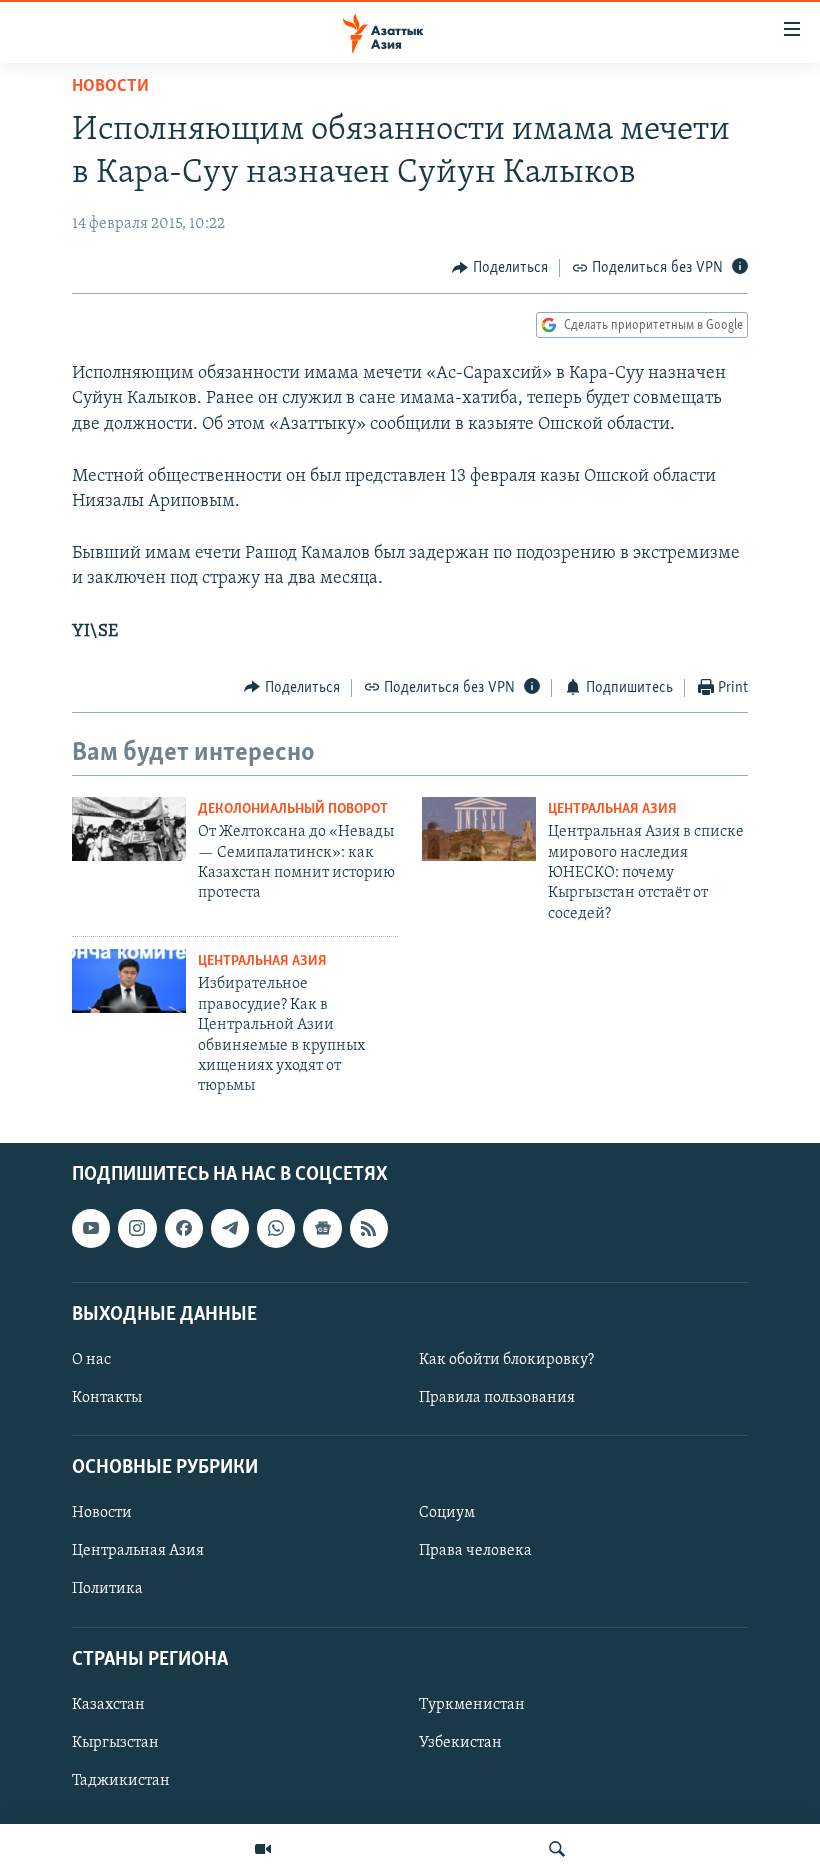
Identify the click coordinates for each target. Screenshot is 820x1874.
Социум (447, 1513)
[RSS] (369, 1228)
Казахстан (108, 1705)
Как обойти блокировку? (506, 1360)
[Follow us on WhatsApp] (276, 1228)
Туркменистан (472, 1705)
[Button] (500, 268)
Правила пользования (497, 1398)
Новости (110, 87)
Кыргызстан (115, 1743)
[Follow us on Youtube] (91, 1228)
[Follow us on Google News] (322, 1228)
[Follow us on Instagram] (137, 1228)
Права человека (475, 1551)
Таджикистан (121, 1781)
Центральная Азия (612, 809)
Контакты (107, 1398)
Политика (107, 1589)
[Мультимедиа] (263, 1849)
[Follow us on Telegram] (230, 1228)
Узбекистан (460, 1743)
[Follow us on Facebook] (184, 1228)
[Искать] (557, 1849)
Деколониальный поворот (293, 809)
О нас (91, 1360)
